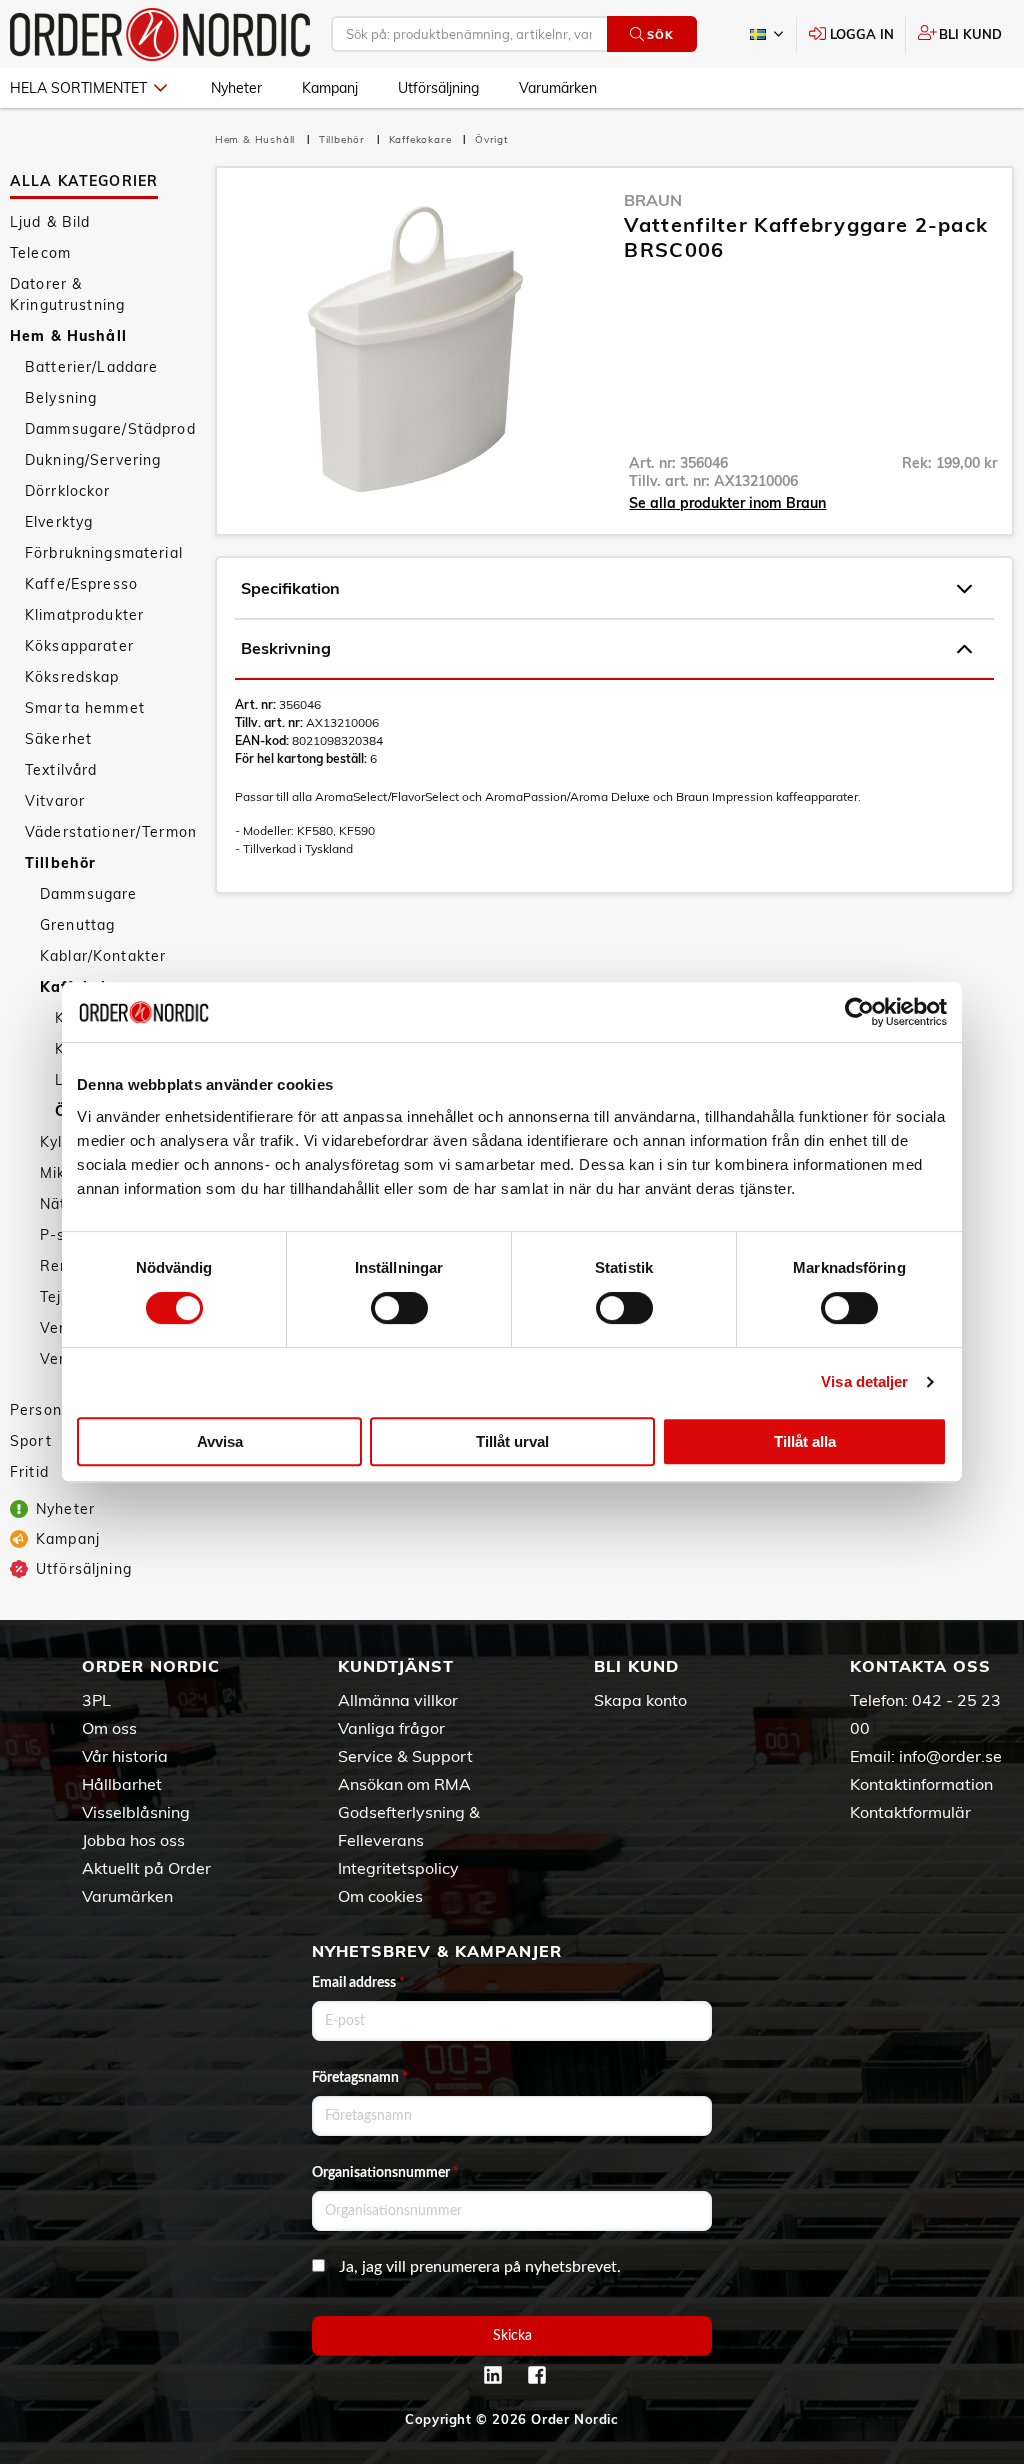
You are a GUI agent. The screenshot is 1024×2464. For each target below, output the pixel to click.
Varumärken (558, 88)
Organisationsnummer (385, 2173)
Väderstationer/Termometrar (110, 832)
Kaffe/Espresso (81, 584)
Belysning (61, 398)
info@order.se (950, 1756)
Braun (653, 200)
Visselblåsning (136, 1812)
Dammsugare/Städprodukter (110, 429)
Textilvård (61, 770)
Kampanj (330, 88)
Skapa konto (640, 1700)
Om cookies (380, 1896)
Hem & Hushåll (68, 336)
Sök (660, 35)
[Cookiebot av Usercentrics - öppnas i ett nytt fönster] (859, 1012)
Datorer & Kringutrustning (67, 294)
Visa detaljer (864, 1381)
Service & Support (405, 1756)
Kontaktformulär (910, 1812)
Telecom (40, 253)
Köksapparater (79, 646)
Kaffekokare (422, 139)
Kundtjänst (396, 1666)
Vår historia (125, 1756)
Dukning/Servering (93, 460)
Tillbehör (60, 863)
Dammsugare (88, 894)
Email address (358, 1983)
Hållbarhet (122, 1784)
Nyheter (236, 88)
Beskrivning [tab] (286, 648)
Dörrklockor (68, 491)
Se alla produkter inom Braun (727, 503)
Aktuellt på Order (146, 1868)
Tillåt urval (512, 1441)
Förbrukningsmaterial (104, 553)
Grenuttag (77, 925)
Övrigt (492, 139)
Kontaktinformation (921, 1784)
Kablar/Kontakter (103, 956)
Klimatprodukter (84, 615)
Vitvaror (55, 801)
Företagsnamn (360, 2078)
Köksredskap (72, 677)
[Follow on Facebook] (537, 2375)
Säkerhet (58, 739)
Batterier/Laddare (91, 367)
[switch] (399, 1308)
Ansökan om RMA (404, 1784)
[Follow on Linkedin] (493, 2375)
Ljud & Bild (50, 222)
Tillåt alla (805, 1441)
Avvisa (220, 1441)
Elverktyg (59, 522)
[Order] (160, 34)
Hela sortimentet (78, 88)
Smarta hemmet (85, 708)
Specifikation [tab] (290, 588)
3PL (96, 1700)
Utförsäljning (438, 88)
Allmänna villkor (398, 1700)
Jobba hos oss (133, 1840)
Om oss (109, 1728)
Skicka (512, 2336)
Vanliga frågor (391, 1728)
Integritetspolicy (398, 1868)
